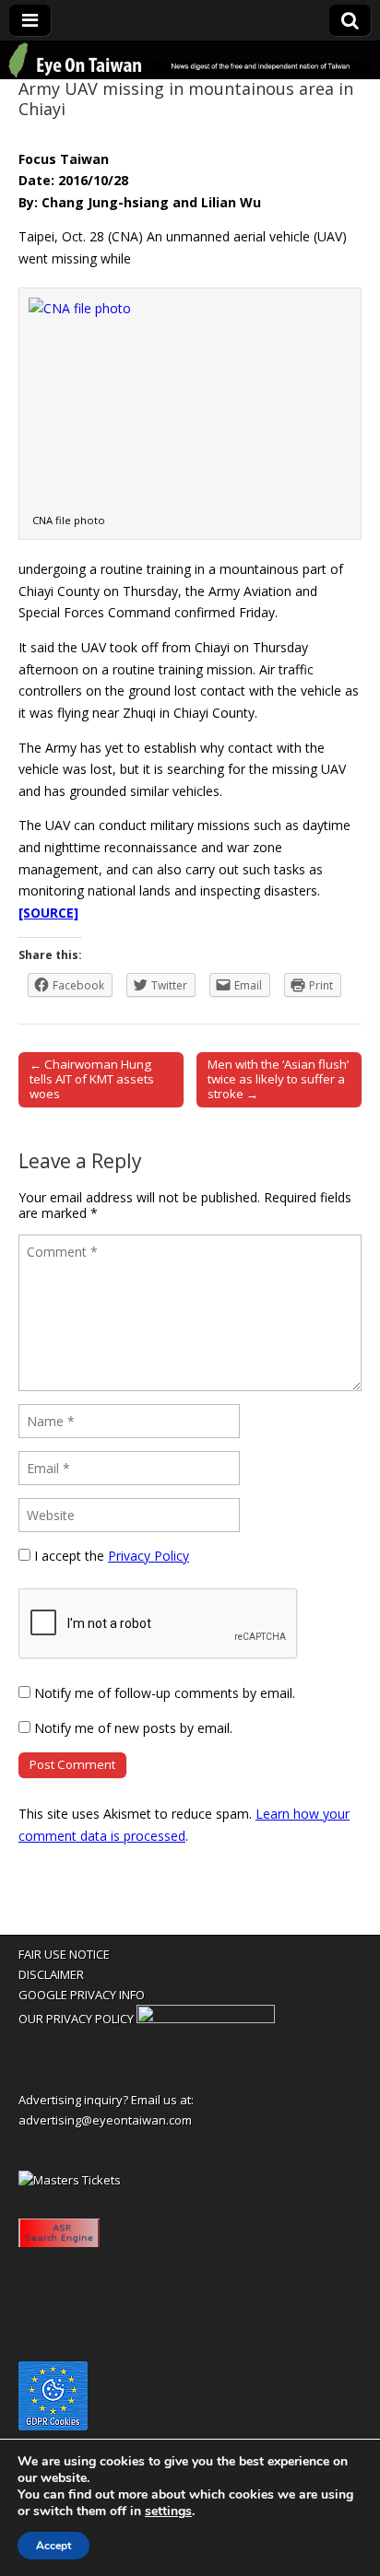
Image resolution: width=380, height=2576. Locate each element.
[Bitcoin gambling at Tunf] (206, 2019)
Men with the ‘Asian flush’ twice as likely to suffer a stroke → (278, 1079)
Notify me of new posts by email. (133, 1728)
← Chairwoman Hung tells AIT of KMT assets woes (92, 1079)
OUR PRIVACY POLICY (76, 2019)
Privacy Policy (148, 1556)
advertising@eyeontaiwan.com (105, 2120)
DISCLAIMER (51, 1974)
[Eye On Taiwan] (190, 60)
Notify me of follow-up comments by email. (165, 1693)
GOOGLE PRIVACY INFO (82, 1995)
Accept (53, 2546)
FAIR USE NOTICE (64, 1954)
